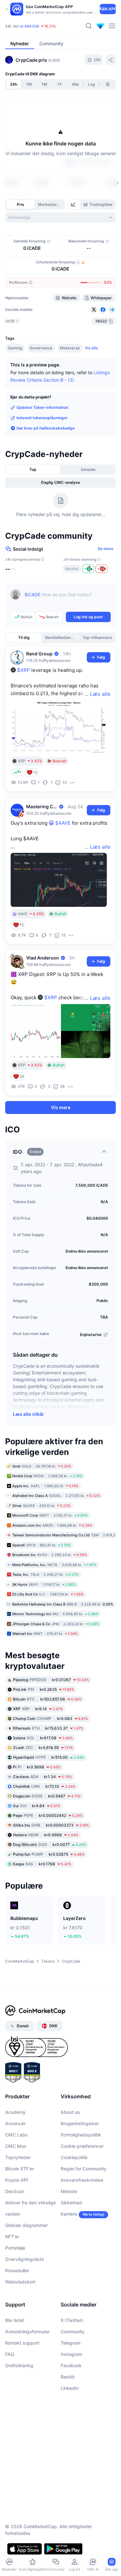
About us (70, 2112)
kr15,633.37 (48, 1728)
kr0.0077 (50, 1845)
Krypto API (17, 2180)
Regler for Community (84, 2169)
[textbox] (68, 599)
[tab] (74, 205)
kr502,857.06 (47, 1699)
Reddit (68, 2377)
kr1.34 (42, 1777)
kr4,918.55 (43, 1748)
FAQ (10, 2354)
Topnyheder (18, 2157)
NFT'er (12, 2237)
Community (73, 2332)
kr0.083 (50, 1718)
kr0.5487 (47, 1796)
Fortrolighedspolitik (81, 2135)
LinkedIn (70, 2388)
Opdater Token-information (42, 407)
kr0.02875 (49, 1854)
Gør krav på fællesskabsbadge (46, 428)
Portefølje (15, 2248)
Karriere (69, 2214)
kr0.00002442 (48, 1815)
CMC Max (16, 2146)
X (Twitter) (72, 2320)
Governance (41, 348)
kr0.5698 (37, 1767)
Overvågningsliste (25, 2259)
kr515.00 (49, 1757)
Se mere (106, 549)
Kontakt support (22, 2343)
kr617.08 (43, 1738)
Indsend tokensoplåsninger (42, 418)
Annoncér (15, 2123)
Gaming (15, 348)
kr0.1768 (42, 1864)
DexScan (15, 2191)
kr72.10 (44, 1786)
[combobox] (60, 217)
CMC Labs (16, 2135)
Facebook (71, 2365)
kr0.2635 (44, 1689)
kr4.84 (37, 1806)
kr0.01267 (51, 1680)
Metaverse (70, 348)
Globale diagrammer (26, 2225)
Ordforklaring (19, 2365)
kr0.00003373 (51, 1825)
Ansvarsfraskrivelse (82, 2180)
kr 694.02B (30, 26)
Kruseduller (17, 2270)
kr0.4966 (46, 1835)
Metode (69, 2191)
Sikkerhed (71, 2203)
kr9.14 (38, 1709)
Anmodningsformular (27, 2332)
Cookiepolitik (74, 2157)
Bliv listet (15, 2320)
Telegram (71, 2343)
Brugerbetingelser (80, 2123)
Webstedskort (20, 2282)
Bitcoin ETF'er (20, 2169)
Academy (15, 2112)
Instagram (71, 2354)
